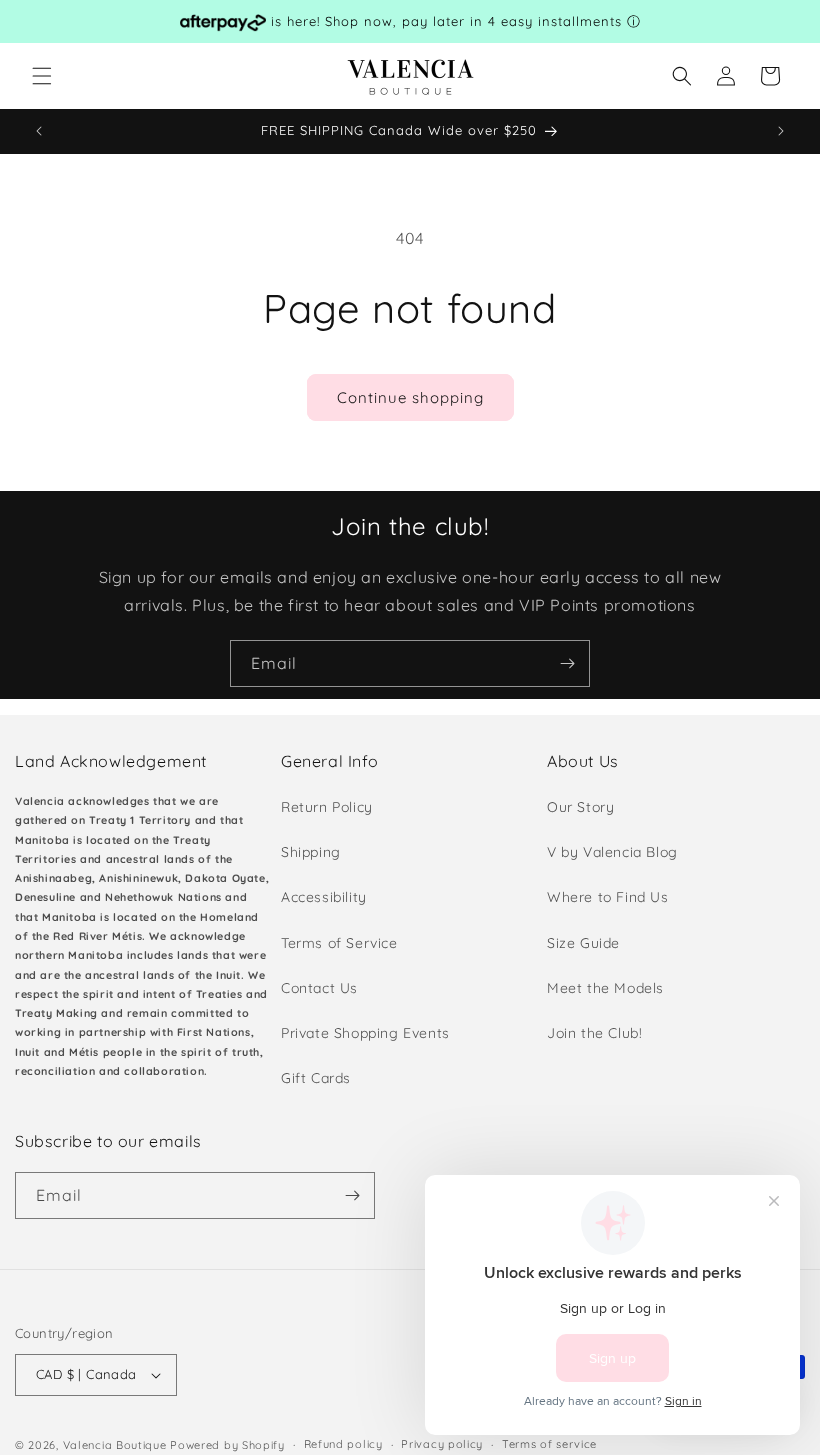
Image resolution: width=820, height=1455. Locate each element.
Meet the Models (605, 988)
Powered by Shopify (227, 1445)
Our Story (580, 807)
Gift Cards (316, 1078)
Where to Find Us (608, 897)
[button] (42, 76)
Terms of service (549, 1444)
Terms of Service (339, 943)
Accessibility (324, 897)
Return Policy (327, 807)
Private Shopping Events (365, 1033)
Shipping (311, 852)
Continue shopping (410, 397)
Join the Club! (594, 1033)
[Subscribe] (567, 663)
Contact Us (319, 988)
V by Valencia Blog (612, 852)
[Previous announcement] (39, 131)
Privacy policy (442, 1444)
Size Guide (583, 943)
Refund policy (343, 1444)
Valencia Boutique (115, 1445)
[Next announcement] (781, 131)
